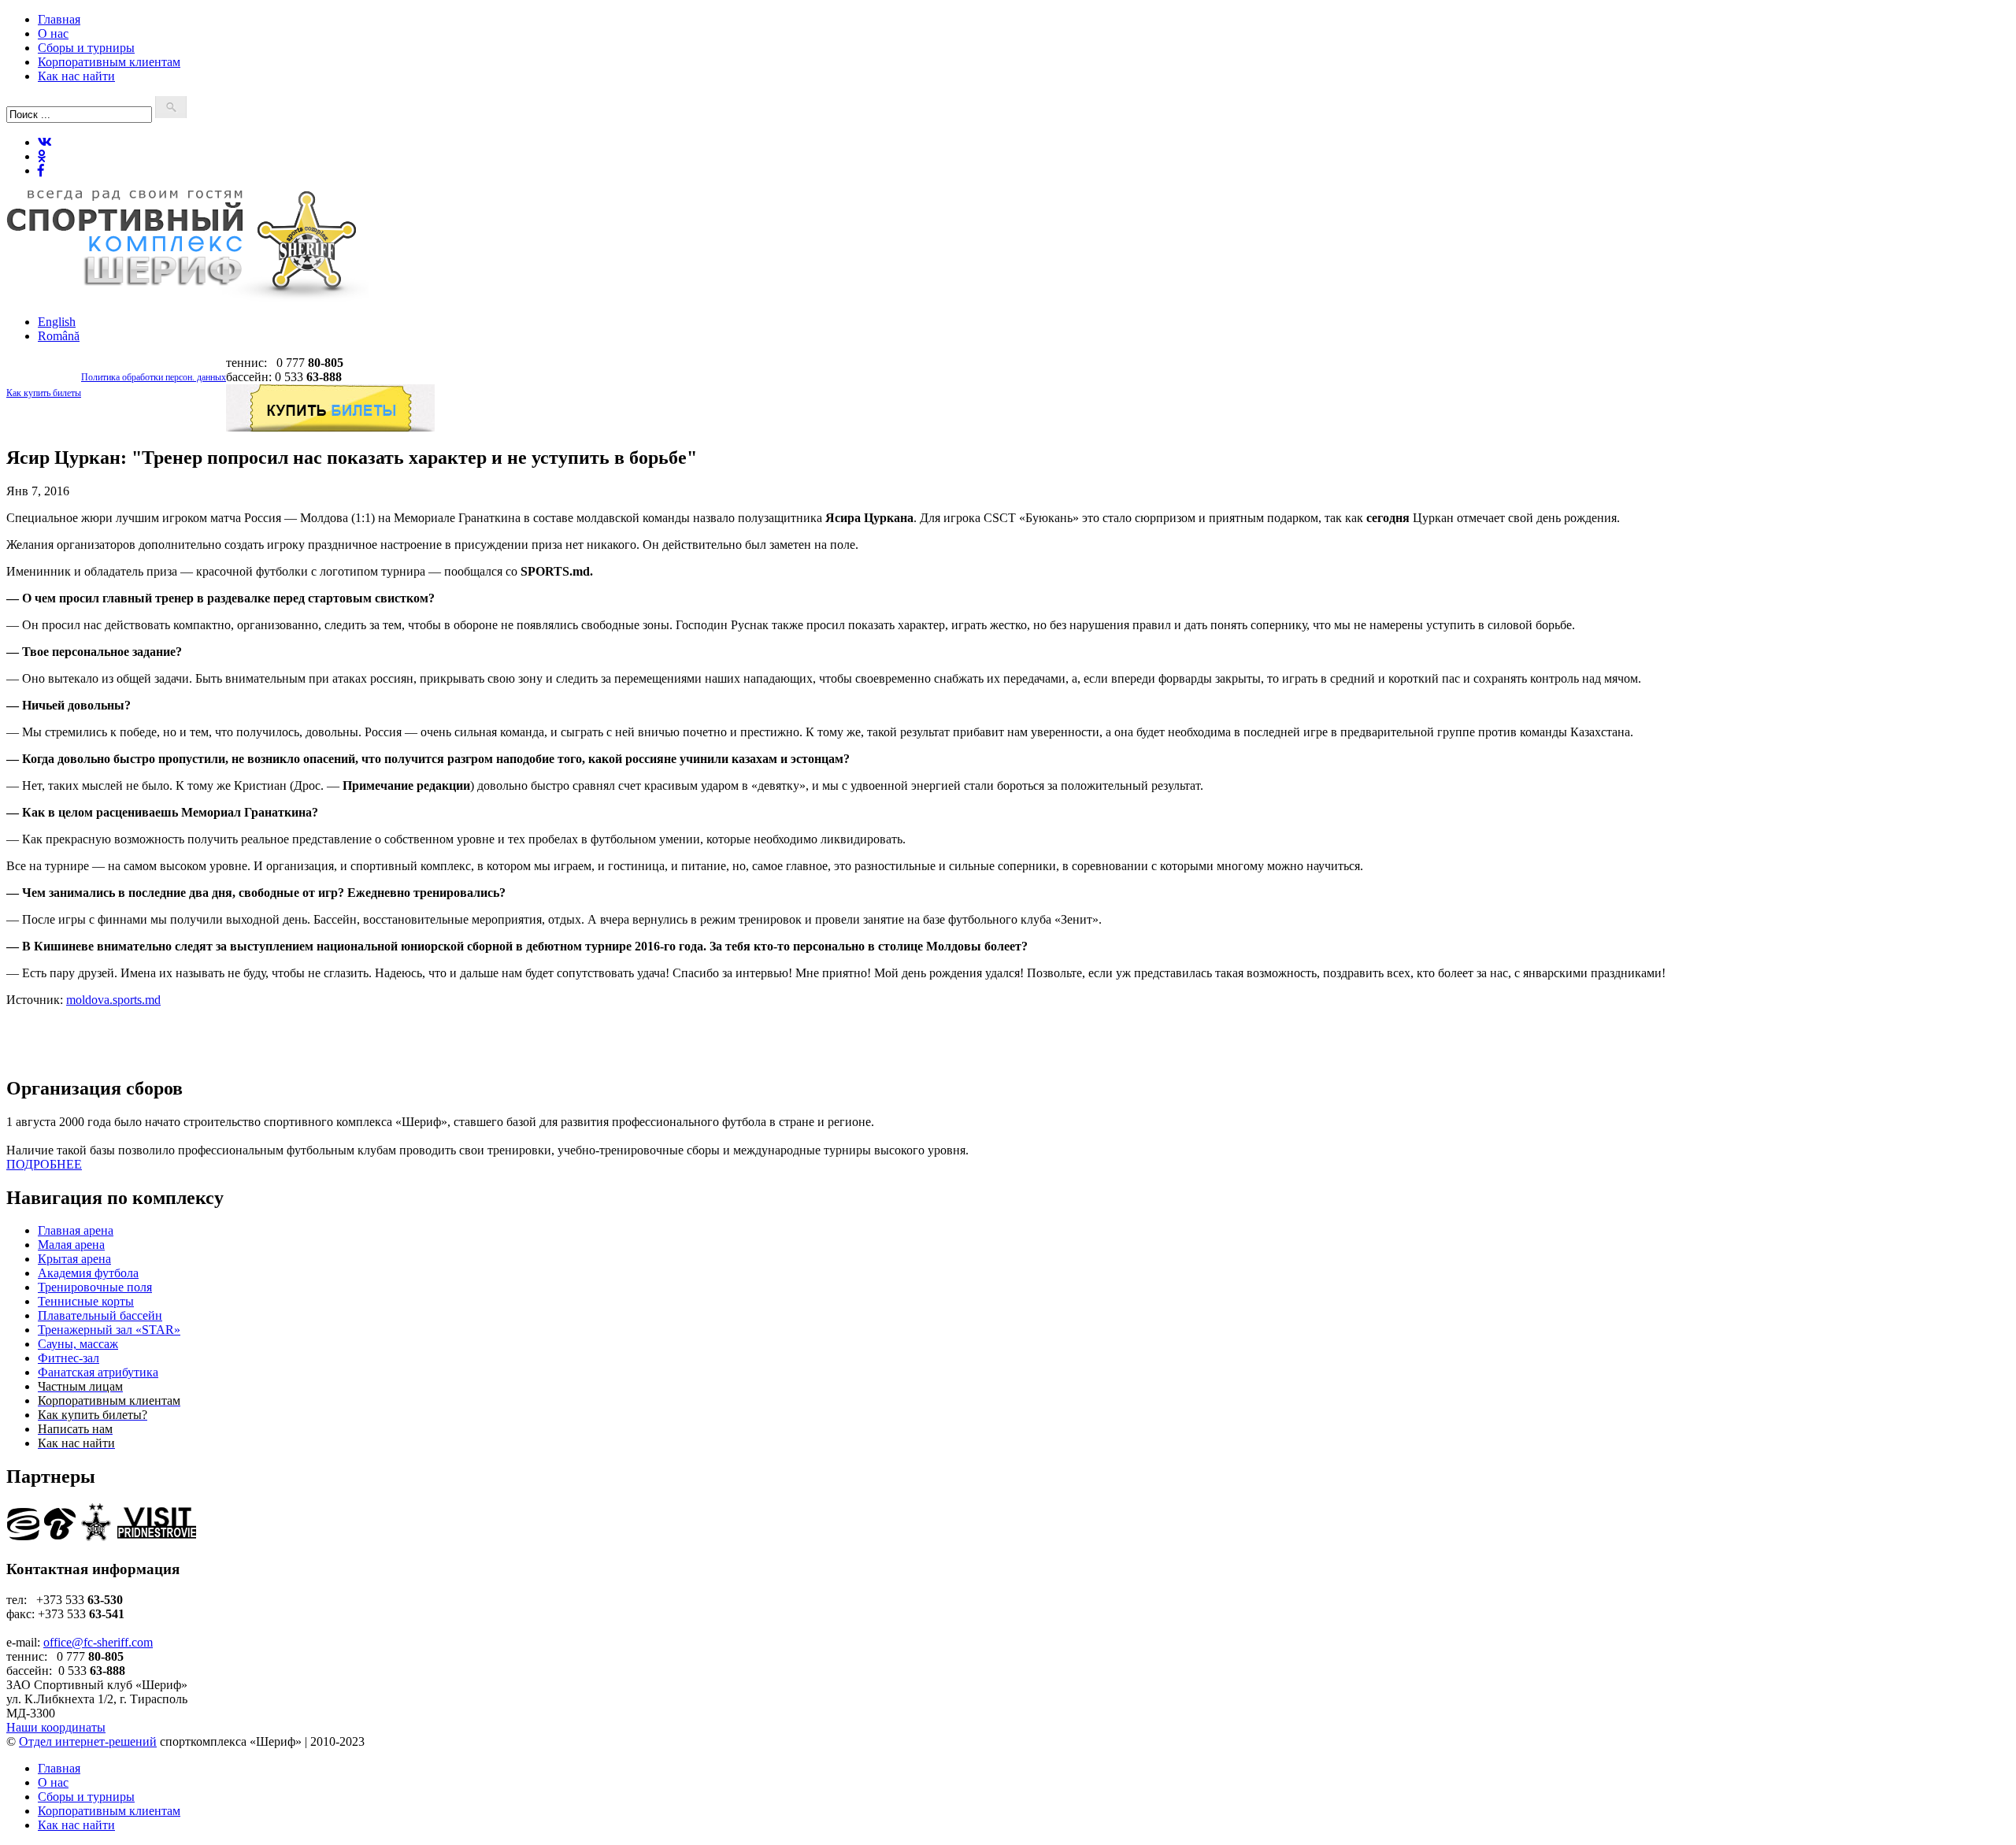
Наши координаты (56, 1727)
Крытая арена (74, 1259)
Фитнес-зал (69, 1358)
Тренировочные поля (95, 1287)
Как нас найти (76, 76)
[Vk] (45, 142)
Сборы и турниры (86, 48)
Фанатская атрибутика (98, 1372)
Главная (59, 19)
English (57, 322)
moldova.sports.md (113, 1000)
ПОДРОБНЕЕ (44, 1164)
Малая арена (71, 1245)
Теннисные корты (86, 1301)
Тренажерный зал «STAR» (109, 1330)
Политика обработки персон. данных (154, 377)
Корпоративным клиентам (109, 62)
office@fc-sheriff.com (98, 1642)
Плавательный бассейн (100, 1315)
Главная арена (76, 1230)
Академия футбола (88, 1273)
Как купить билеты (44, 393)
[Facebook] (41, 170)
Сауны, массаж (78, 1344)
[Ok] (42, 156)
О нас (53, 33)
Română (59, 336)
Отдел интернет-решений (88, 1741)
